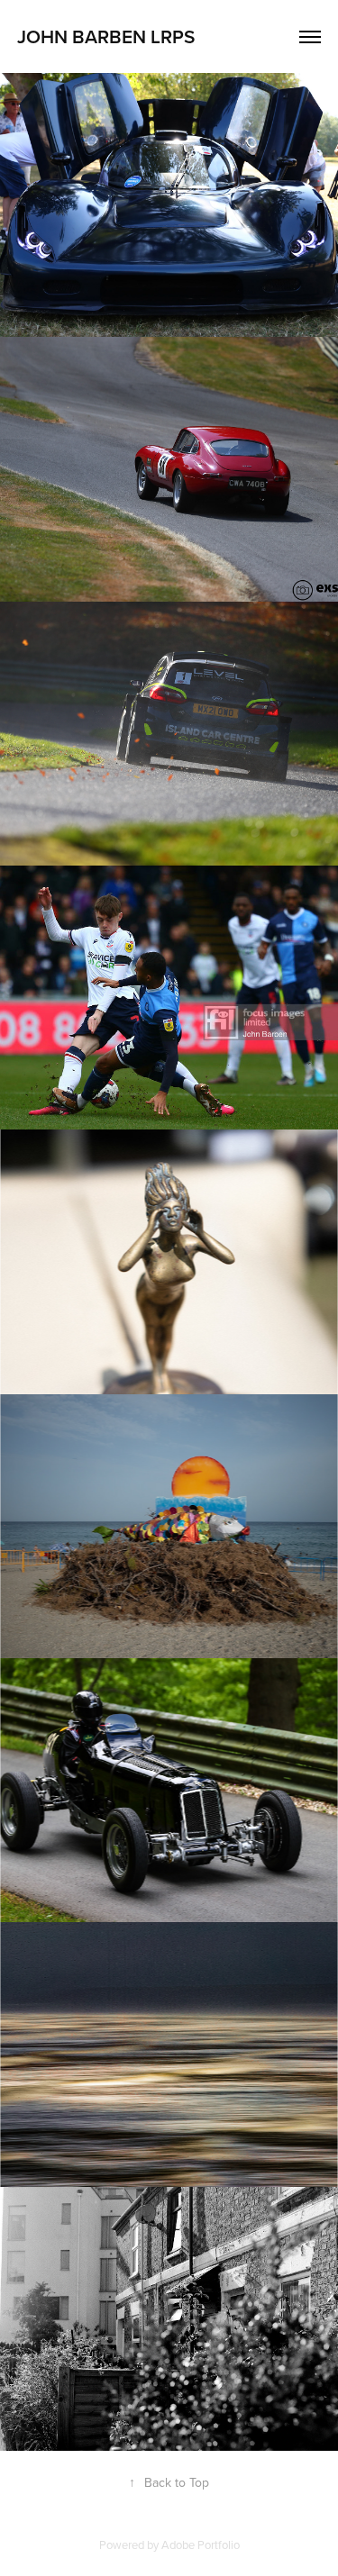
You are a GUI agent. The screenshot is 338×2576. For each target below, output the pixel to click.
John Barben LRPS (106, 36)
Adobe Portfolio (201, 2544)
